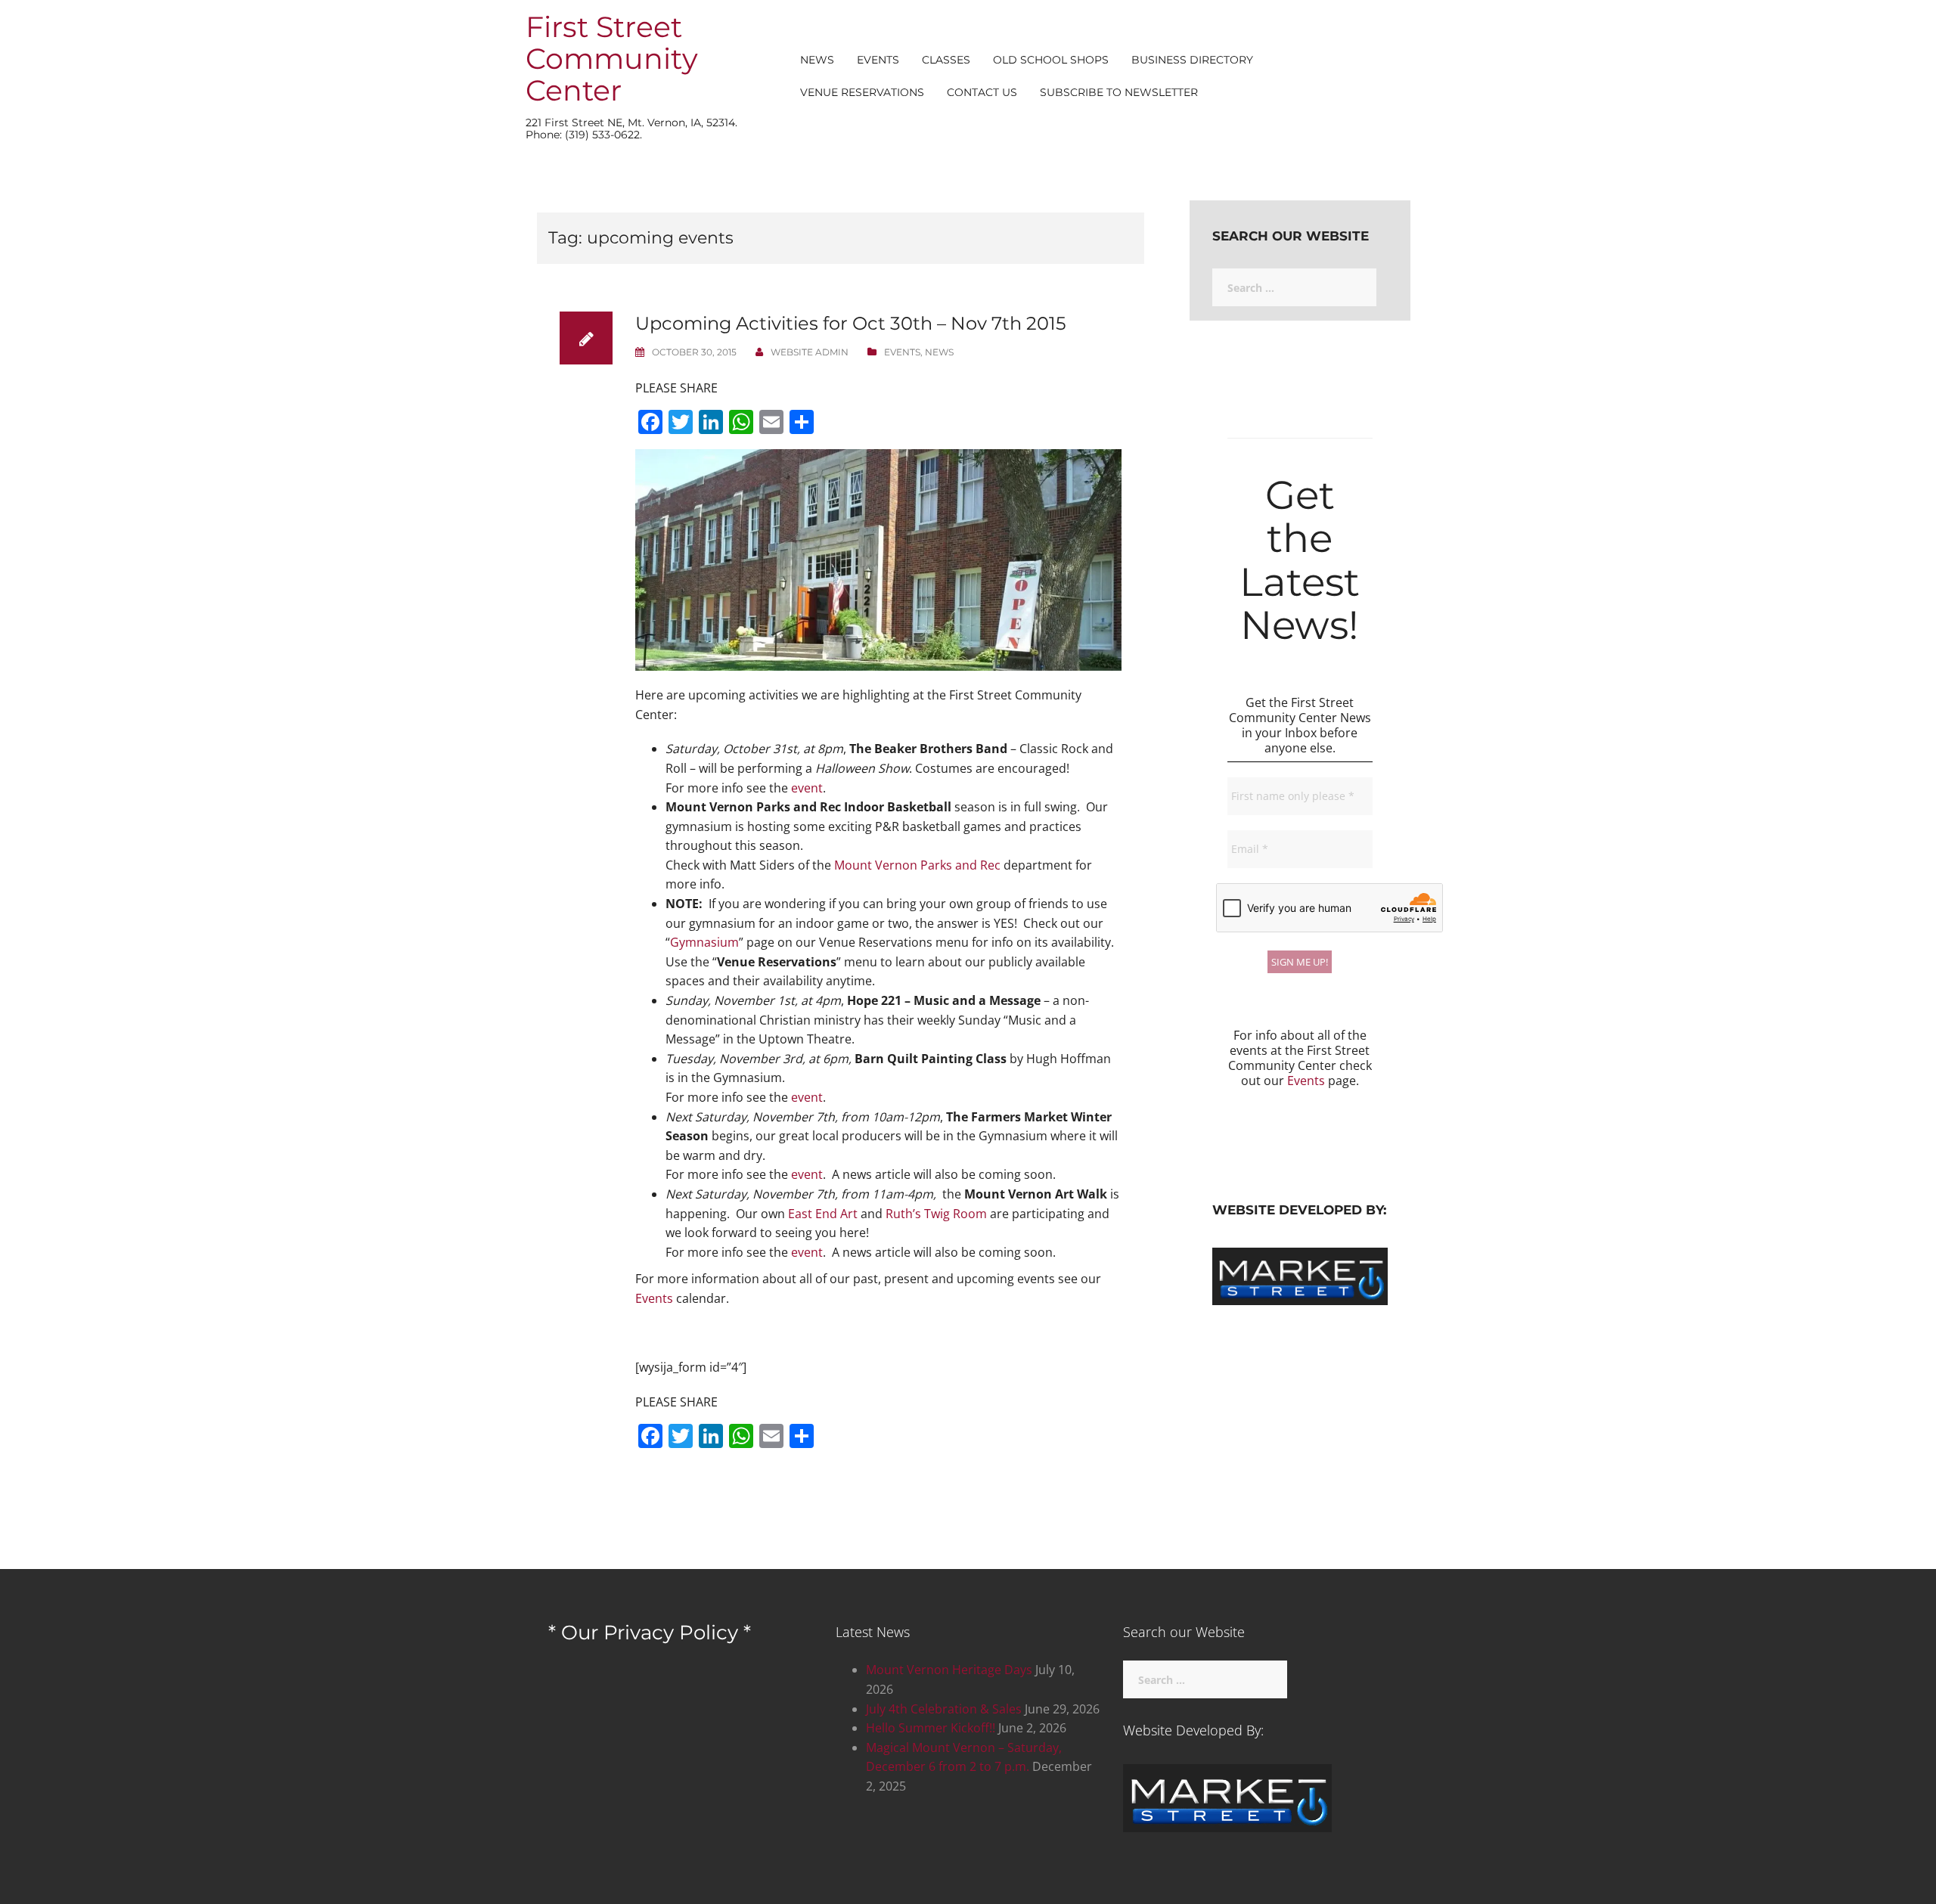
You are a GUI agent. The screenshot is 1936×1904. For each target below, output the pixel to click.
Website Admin (810, 352)
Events (878, 60)
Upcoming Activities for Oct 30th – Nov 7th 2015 (851, 323)
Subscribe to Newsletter (1119, 92)
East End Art (823, 1214)
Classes (946, 60)
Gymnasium (704, 942)
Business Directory (1192, 60)
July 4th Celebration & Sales (944, 1709)
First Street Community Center (612, 59)
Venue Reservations (862, 92)
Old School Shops (1051, 60)
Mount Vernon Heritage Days (949, 1670)
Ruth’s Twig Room (936, 1214)
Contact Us (982, 92)
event (807, 788)
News (817, 60)
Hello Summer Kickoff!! (931, 1728)
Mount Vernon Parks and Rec (917, 865)
